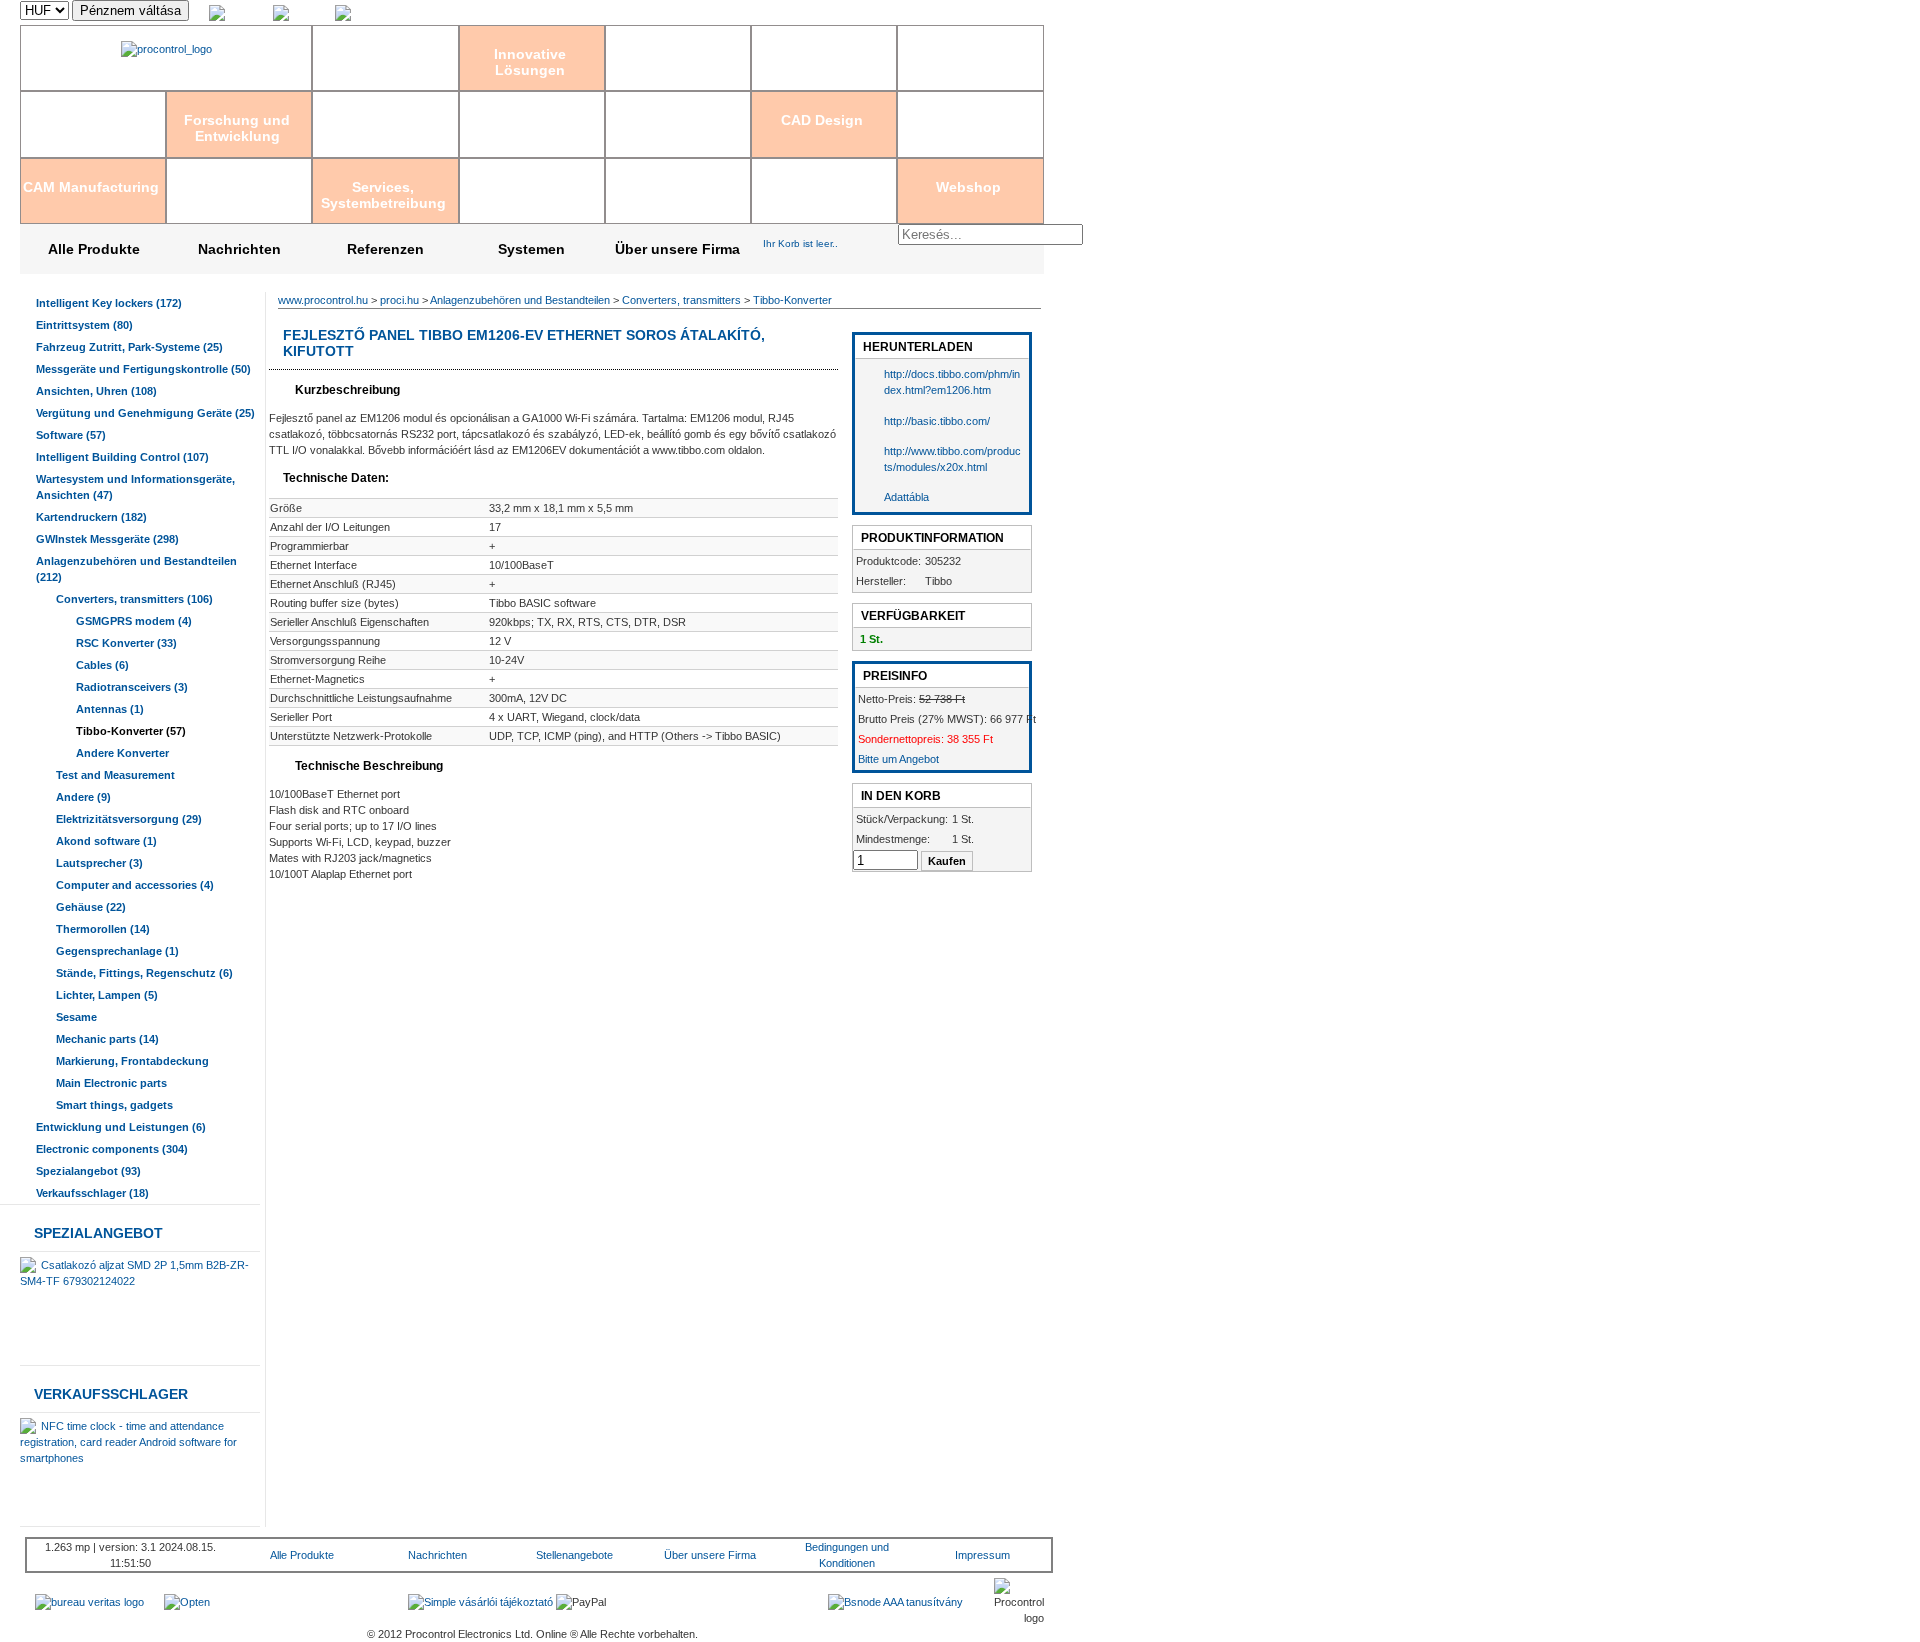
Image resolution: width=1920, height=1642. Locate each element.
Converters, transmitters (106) (134, 599)
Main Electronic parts (111, 1083)
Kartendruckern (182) (91, 517)
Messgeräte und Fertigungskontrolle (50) (143, 369)
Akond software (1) (106, 841)
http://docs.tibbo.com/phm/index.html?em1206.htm (952, 382)
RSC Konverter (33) (126, 643)
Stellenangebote (574, 1555)
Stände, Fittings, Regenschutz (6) (144, 973)
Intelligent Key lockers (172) (109, 303)
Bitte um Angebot (898, 759)
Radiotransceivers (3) (132, 687)
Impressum (982, 1555)
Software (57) (71, 435)
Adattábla (906, 497)
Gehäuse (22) (91, 907)
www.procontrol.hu (323, 300)
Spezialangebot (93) (88, 1171)
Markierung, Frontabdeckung (132, 1061)
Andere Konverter (122, 753)
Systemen (531, 249)
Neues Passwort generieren (976, 13)
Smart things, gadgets (114, 1105)
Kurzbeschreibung (346, 390)
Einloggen (809, 13)
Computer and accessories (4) (135, 885)
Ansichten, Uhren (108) (96, 391)
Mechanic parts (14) (107, 1039)
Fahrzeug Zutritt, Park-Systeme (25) (129, 347)
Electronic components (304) (112, 1149)
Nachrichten (239, 249)
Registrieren (871, 13)
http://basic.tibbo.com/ (937, 421)
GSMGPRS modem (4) (134, 621)
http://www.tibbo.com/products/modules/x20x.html (952, 459)
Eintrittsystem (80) (84, 325)
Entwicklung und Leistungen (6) (121, 1127)
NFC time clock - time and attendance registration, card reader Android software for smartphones (128, 1442)
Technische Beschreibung (367, 766)
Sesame (76, 1017)
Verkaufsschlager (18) (92, 1193)
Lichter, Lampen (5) (107, 995)
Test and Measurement (115, 775)
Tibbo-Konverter (792, 300)
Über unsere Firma (677, 249)
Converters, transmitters (681, 300)
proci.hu (399, 300)
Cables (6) (102, 665)
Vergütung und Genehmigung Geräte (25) (145, 413)
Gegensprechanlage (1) (117, 951)
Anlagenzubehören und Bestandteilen (520, 300)
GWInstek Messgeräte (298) (107, 539)
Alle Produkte (94, 249)
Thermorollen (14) (103, 929)
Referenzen (385, 249)
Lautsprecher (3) (99, 863)
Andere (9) (83, 797)
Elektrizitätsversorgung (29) (129, 819)
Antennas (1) (110, 709)
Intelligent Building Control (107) (122, 457)
